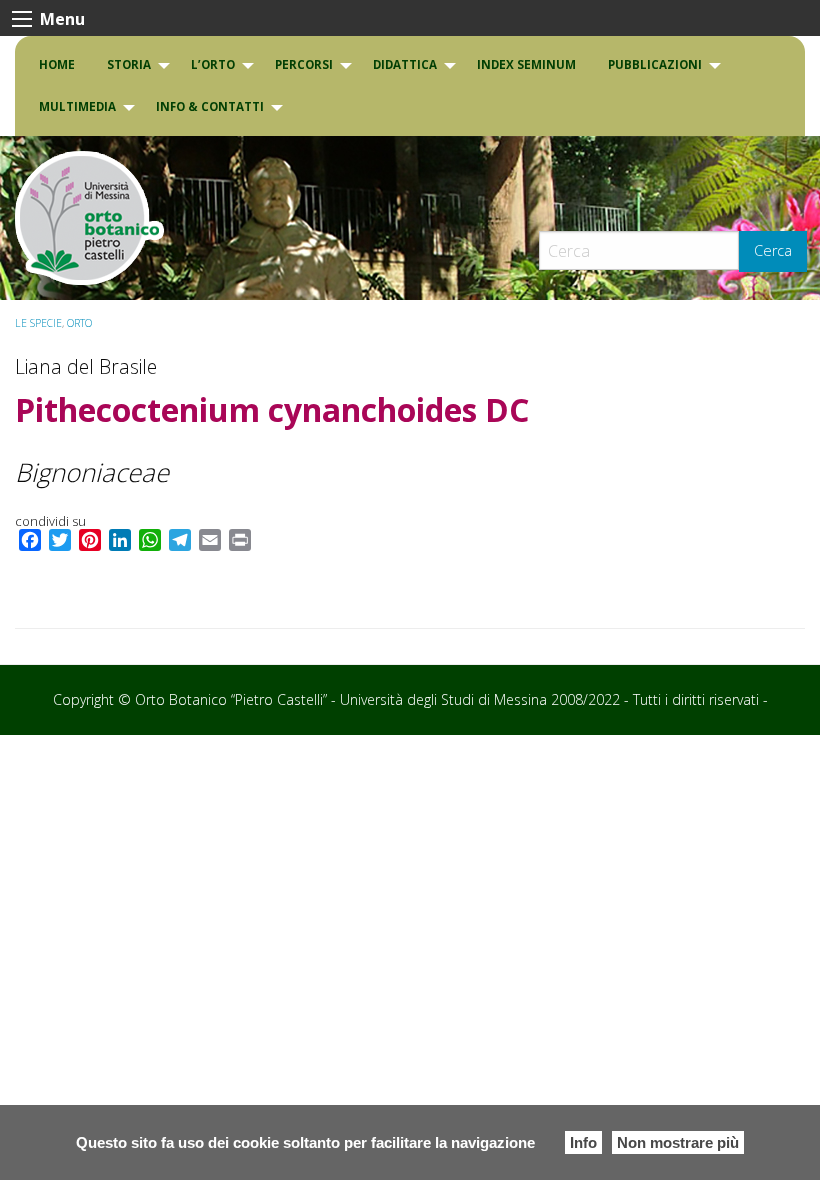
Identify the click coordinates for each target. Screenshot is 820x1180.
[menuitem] (57, 65)
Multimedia (77, 106)
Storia (129, 64)
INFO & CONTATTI (210, 106)
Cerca (773, 250)
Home (57, 64)
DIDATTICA (405, 64)
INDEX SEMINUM (526, 64)
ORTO (79, 323)
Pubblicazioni (655, 64)
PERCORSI (304, 64)
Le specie (38, 323)
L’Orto (213, 64)
